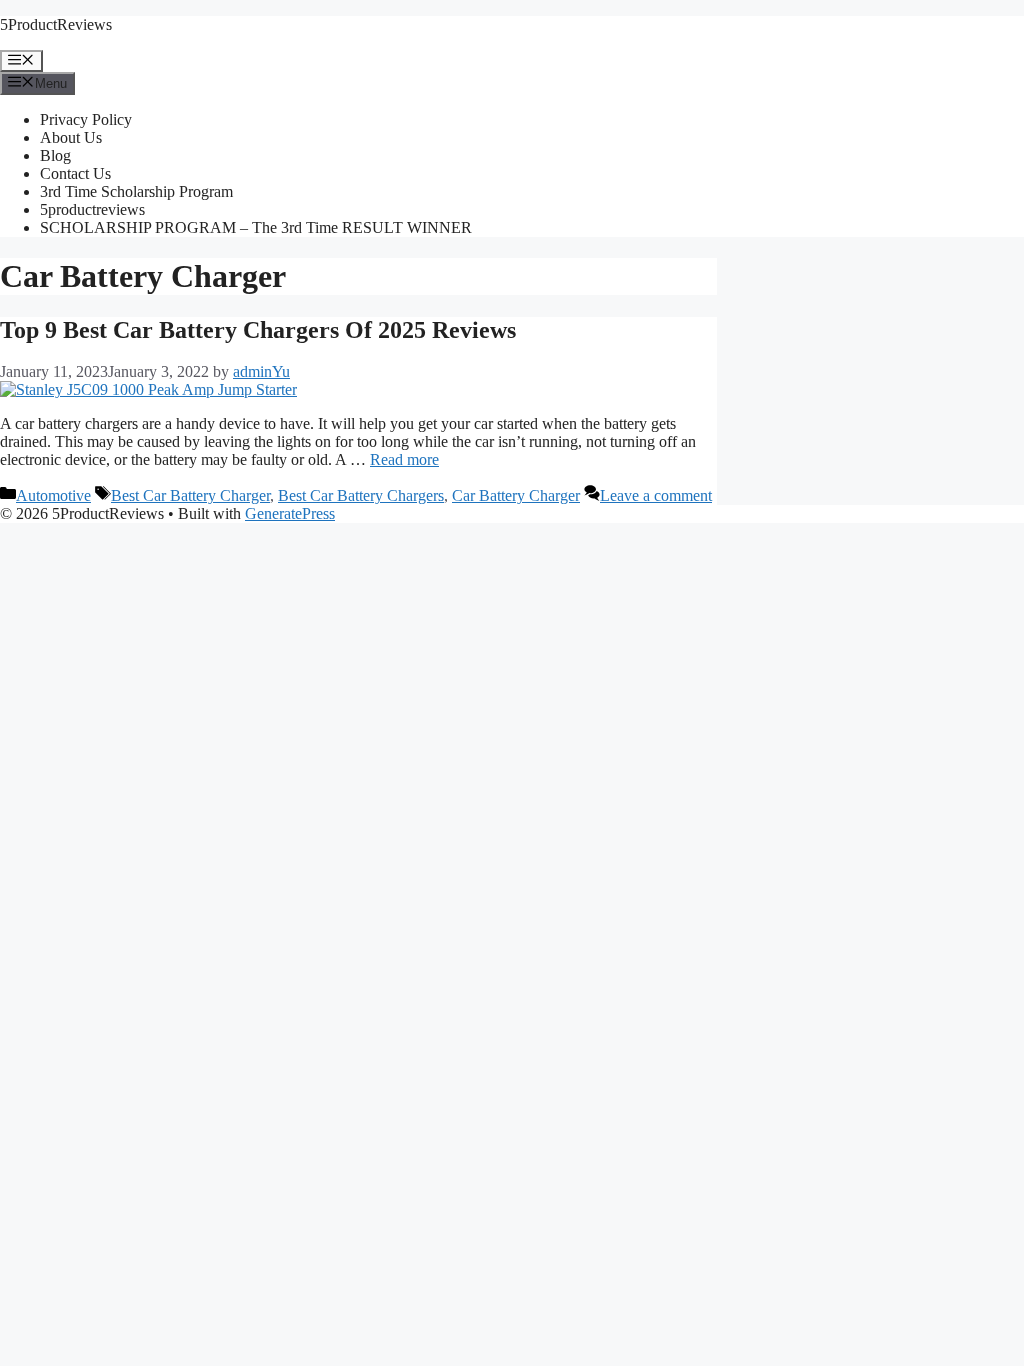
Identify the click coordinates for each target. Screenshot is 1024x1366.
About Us (71, 137)
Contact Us (75, 173)
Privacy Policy (86, 119)
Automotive (53, 495)
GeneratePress (290, 513)
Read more (404, 459)
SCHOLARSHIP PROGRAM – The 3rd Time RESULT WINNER (256, 227)
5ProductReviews (56, 24)
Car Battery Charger (516, 495)
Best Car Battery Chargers (361, 495)
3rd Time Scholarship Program (136, 191)
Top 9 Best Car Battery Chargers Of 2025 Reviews (258, 330)
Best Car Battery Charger (190, 495)
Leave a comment (656, 495)
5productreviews (92, 209)
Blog (55, 155)
